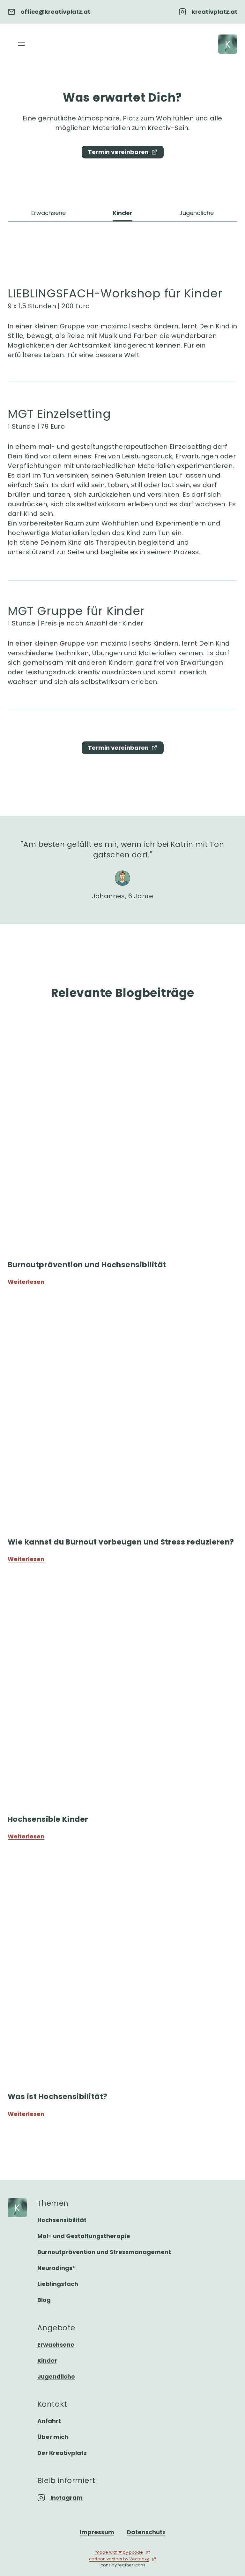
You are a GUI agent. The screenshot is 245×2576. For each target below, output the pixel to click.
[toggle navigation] (21, 44)
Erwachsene (48, 213)
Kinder (122, 213)
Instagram (67, 2498)
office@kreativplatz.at (56, 12)
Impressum (97, 2532)
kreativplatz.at (215, 12)
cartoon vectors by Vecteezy (119, 2559)
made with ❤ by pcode (119, 2552)
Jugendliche (197, 213)
